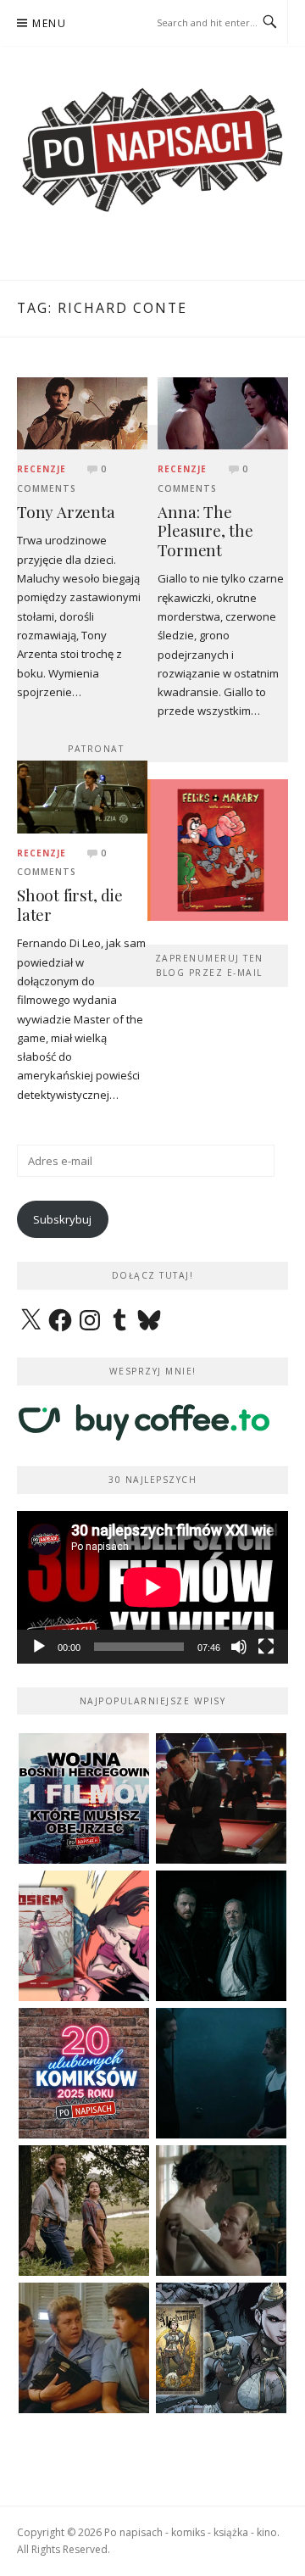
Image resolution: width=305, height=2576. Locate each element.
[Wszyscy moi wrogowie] (84, 2211)
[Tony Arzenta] (82, 412)
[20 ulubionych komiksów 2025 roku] (84, 2073)
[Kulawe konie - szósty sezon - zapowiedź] (221, 1936)
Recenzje (42, 469)
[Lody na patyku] (84, 2348)
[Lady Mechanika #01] (221, 2348)
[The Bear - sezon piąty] (221, 2073)
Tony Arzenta (66, 512)
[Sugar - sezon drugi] (221, 1798)
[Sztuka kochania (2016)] (221, 2211)
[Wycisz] (239, 1647)
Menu (49, 23)
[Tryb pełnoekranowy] (266, 1647)
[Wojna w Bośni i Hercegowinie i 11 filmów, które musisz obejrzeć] (84, 1798)
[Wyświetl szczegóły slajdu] (217, 850)
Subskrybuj (62, 1219)
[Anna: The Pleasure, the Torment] (223, 412)
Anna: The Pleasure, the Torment (205, 531)
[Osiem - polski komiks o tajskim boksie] (84, 1936)
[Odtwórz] (39, 1647)
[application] (152, 1587)
